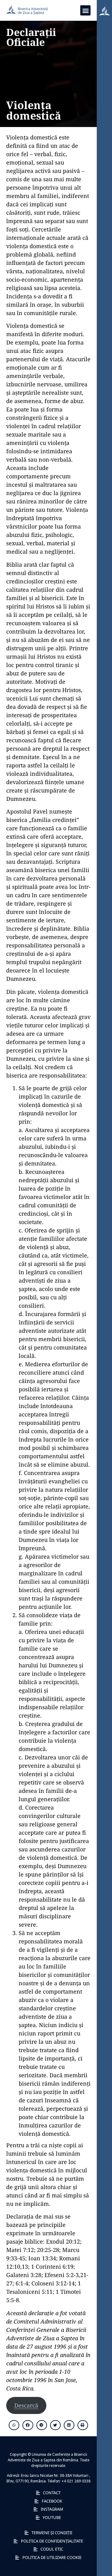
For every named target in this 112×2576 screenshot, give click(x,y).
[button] (85, 10)
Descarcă (26, 2405)
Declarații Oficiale (31, 37)
